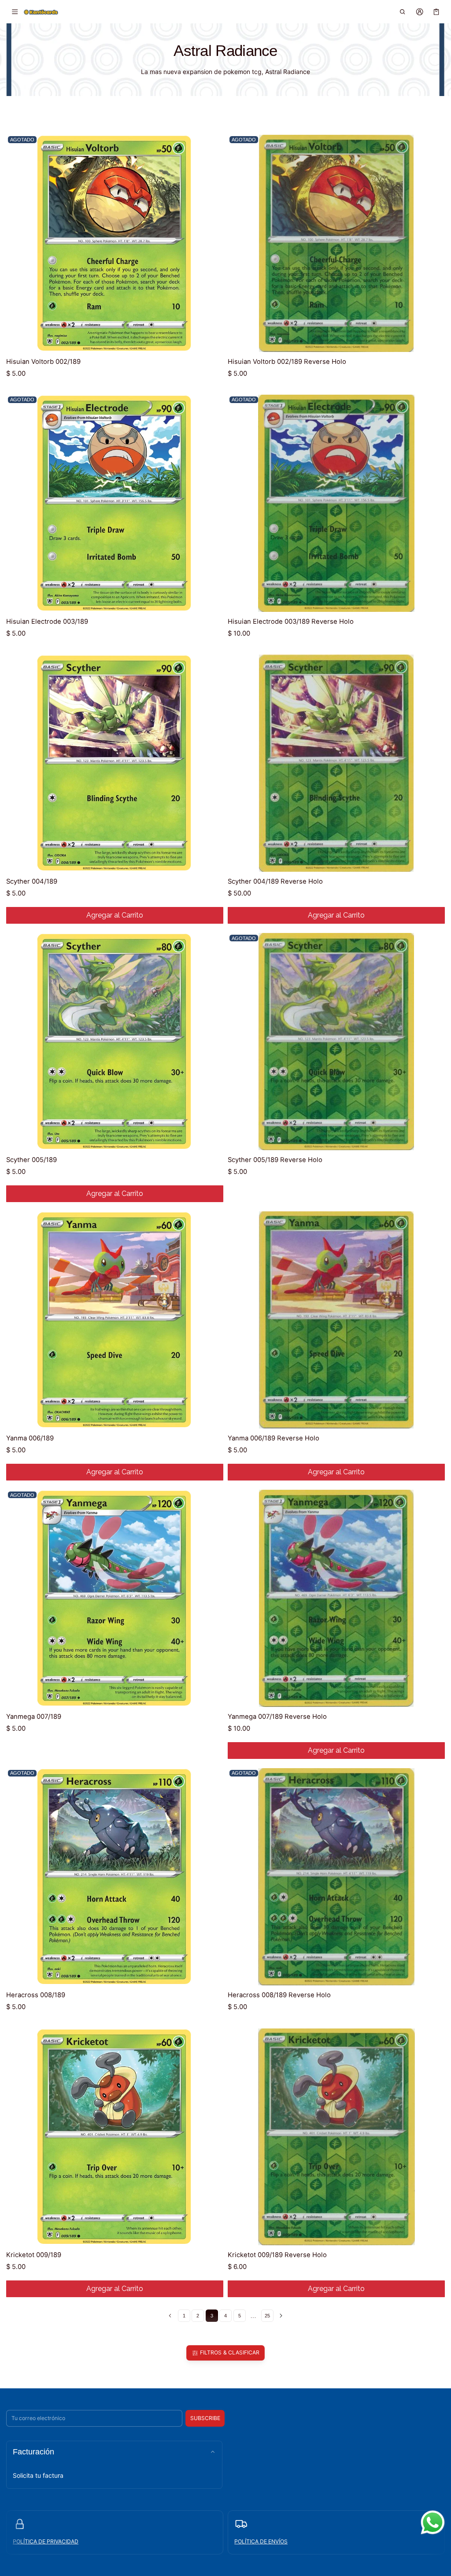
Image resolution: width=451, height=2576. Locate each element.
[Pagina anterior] (170, 2316)
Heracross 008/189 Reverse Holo (279, 1995)
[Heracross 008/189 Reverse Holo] (336, 1877)
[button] (403, 12)
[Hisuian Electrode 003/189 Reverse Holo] (336, 503)
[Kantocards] (41, 11)
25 (267, 2316)
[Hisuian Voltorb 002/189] (115, 243)
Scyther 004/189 (32, 881)
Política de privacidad (46, 2541)
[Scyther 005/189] (115, 1042)
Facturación (33, 2452)
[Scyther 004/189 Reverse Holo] (336, 763)
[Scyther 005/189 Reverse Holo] (336, 1042)
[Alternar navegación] (15, 12)
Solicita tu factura (38, 2475)
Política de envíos (261, 2541)
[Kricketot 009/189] (115, 2137)
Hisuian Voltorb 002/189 (43, 362)
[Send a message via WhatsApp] (433, 2522)
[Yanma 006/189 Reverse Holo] (336, 1320)
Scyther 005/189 (31, 1160)
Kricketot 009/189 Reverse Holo (277, 2255)
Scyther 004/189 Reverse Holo (275, 881)
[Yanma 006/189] (115, 1320)
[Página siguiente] (281, 2316)
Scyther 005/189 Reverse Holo (275, 1160)
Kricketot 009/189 (34, 2255)
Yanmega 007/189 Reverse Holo (277, 1717)
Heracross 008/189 (36, 1995)
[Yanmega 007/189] (115, 1598)
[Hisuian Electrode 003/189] (115, 503)
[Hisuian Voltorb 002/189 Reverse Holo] (336, 243)
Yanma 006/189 (30, 1438)
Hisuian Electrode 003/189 (47, 622)
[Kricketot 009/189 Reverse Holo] (336, 2137)
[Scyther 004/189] (115, 763)
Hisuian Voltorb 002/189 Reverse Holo (287, 362)
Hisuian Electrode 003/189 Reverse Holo (291, 622)
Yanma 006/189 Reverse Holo (274, 1438)
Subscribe (205, 2418)
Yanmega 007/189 (34, 1717)
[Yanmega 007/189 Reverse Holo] (336, 1598)
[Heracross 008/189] (115, 1877)
